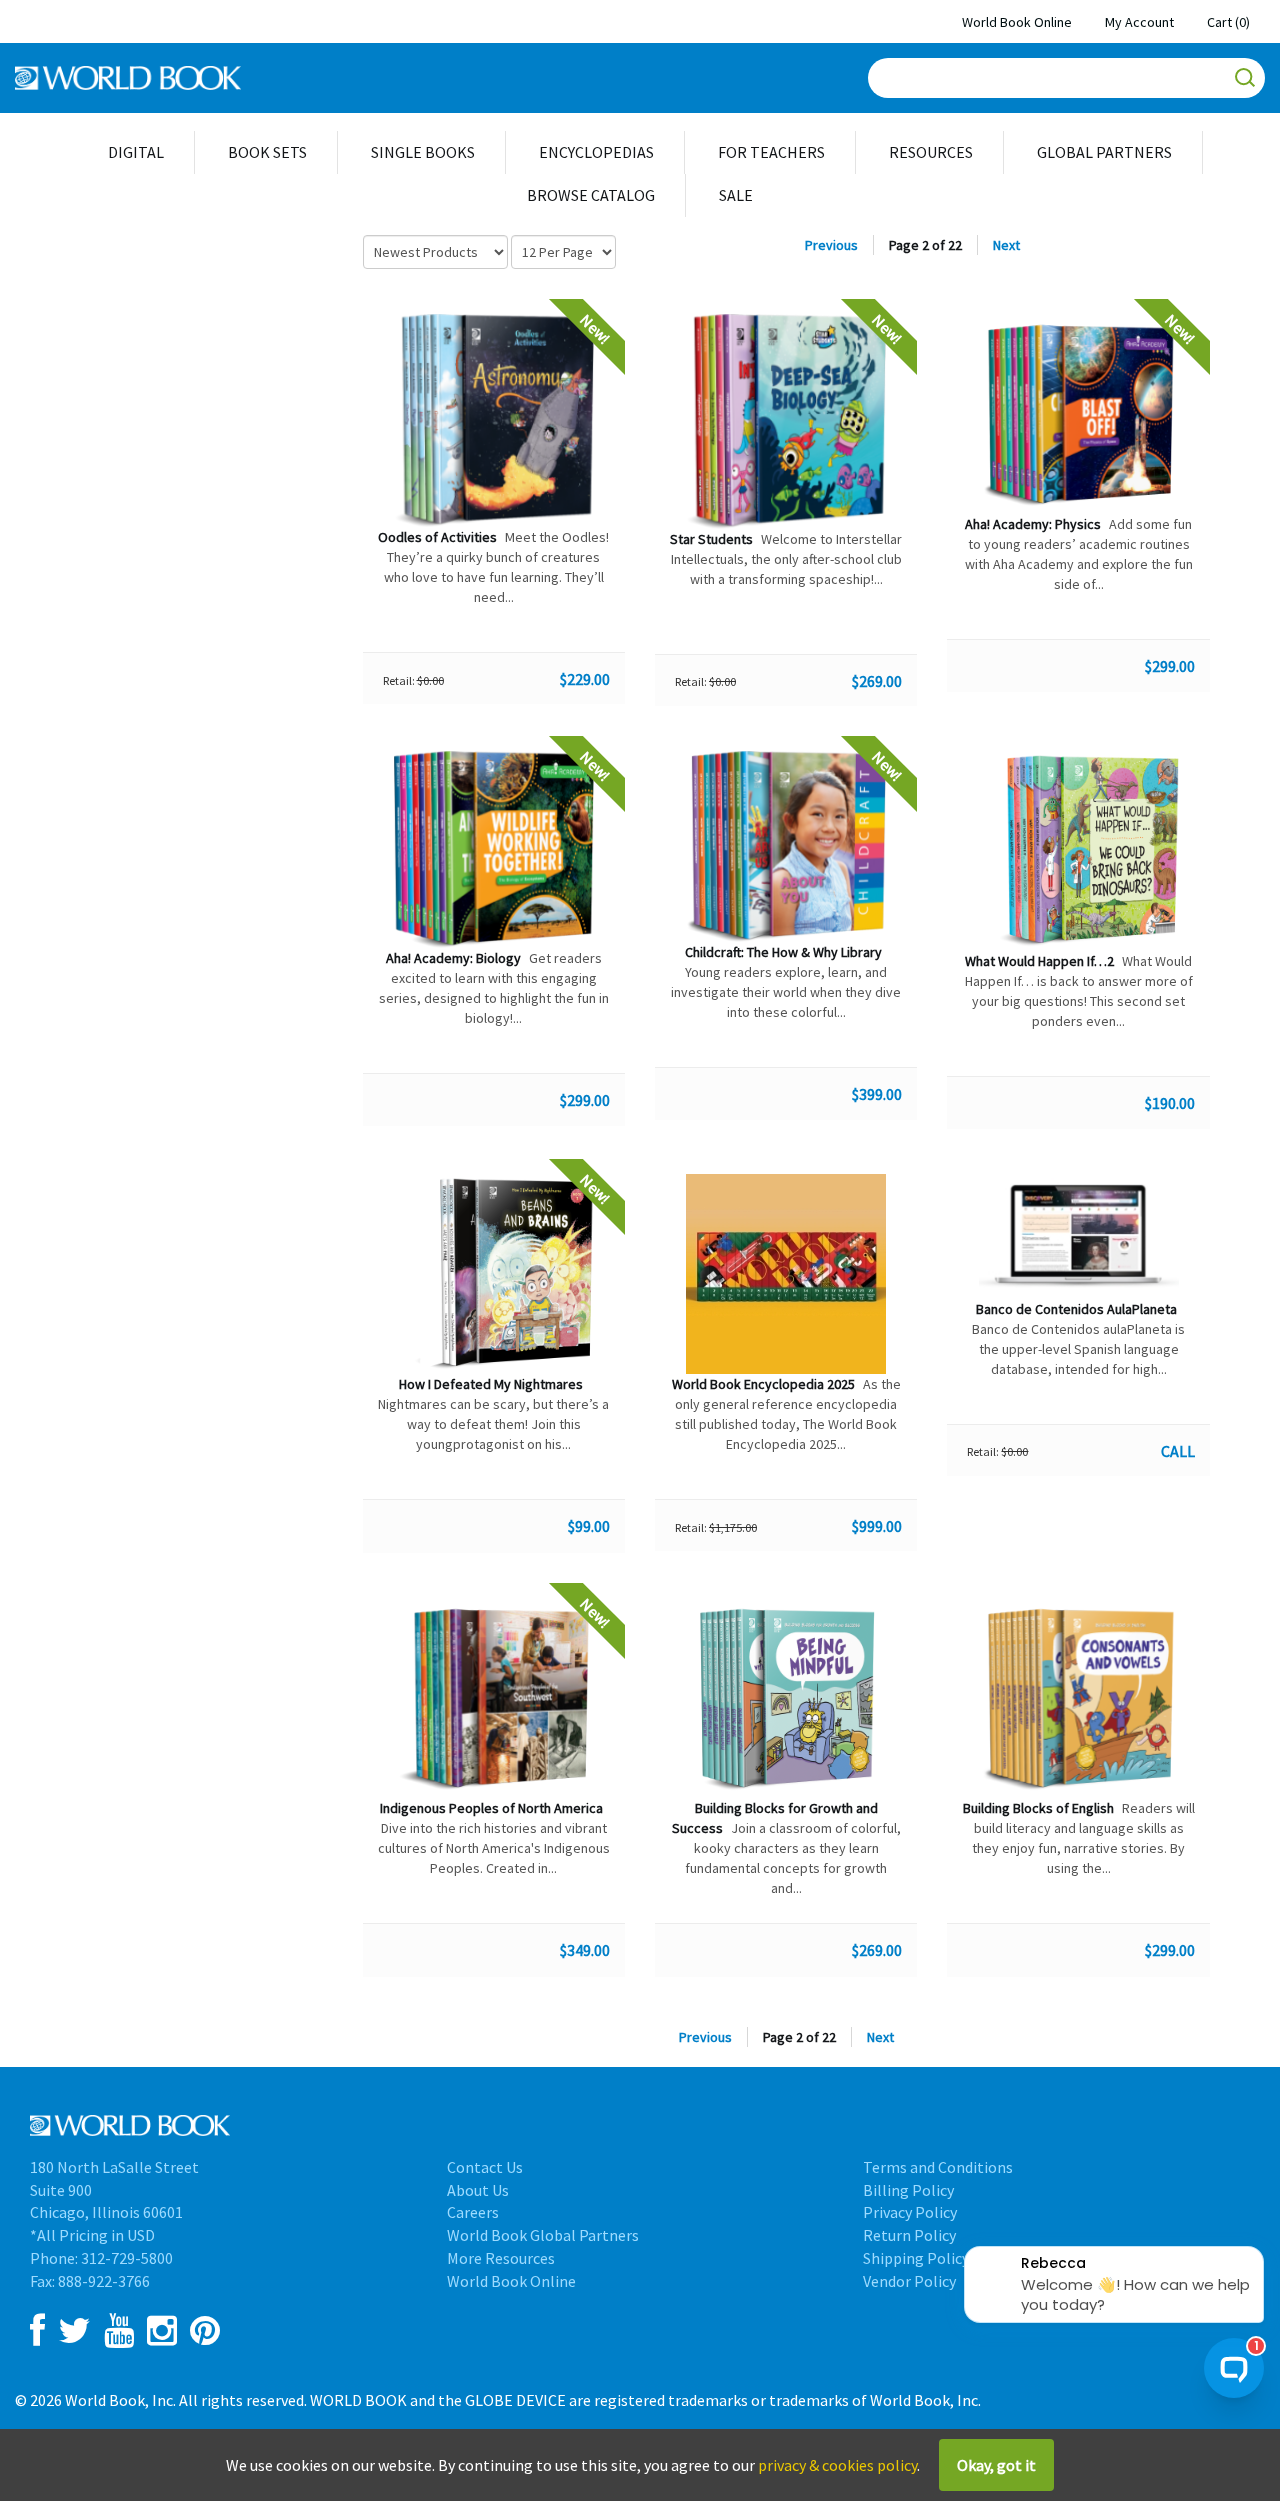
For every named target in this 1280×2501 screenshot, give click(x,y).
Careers (473, 2212)
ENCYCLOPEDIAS (596, 152)
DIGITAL (136, 152)
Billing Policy (908, 2190)
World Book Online (1017, 22)
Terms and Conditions (938, 2167)
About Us (478, 2190)
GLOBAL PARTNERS (1104, 152)
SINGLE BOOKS (423, 152)
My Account (1139, 22)
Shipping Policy (916, 2258)
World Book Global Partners (543, 2235)
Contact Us (485, 2167)
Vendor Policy (909, 2281)
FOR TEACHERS (771, 152)
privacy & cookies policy (837, 2465)
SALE (736, 195)
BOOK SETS (267, 152)
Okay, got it (996, 2465)
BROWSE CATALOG (591, 195)
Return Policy (909, 2235)
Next (1006, 245)
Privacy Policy (910, 2212)
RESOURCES (931, 152)
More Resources (501, 2258)
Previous (831, 245)
